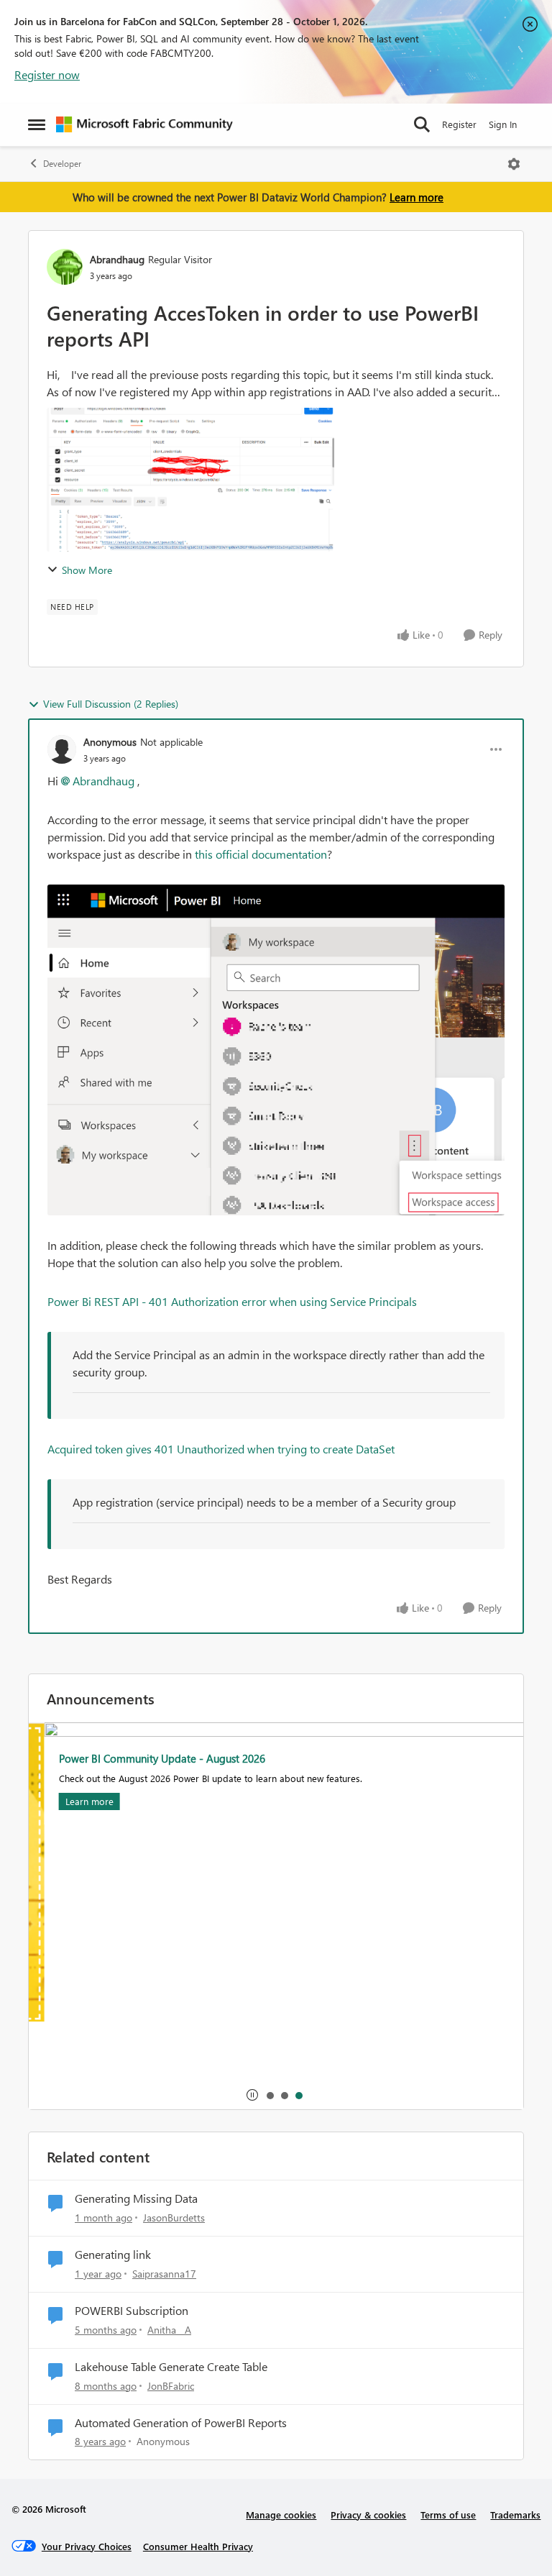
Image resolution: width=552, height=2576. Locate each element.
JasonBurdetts (174, 2218)
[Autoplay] (252, 2095)
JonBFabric (171, 2386)
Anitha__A (169, 2330)
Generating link (113, 2255)
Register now (47, 74)
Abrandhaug (117, 259)
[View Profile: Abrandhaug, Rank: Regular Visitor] (65, 267)
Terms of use (448, 2515)
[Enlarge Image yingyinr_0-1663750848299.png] (276, 1050)
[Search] (422, 124)
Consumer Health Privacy (198, 2546)
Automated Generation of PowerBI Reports (181, 2423)
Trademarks (515, 2515)
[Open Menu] (514, 164)
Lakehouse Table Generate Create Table (171, 2367)
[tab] (270, 2095)
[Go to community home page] (144, 124)
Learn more (417, 197)
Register (459, 124)
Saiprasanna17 (164, 2274)
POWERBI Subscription (132, 2311)
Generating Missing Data (136, 2198)
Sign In (503, 124)
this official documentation (261, 854)
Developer (62, 164)
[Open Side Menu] (37, 124)
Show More (87, 570)
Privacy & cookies (368, 2515)
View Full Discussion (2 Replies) (111, 704)
